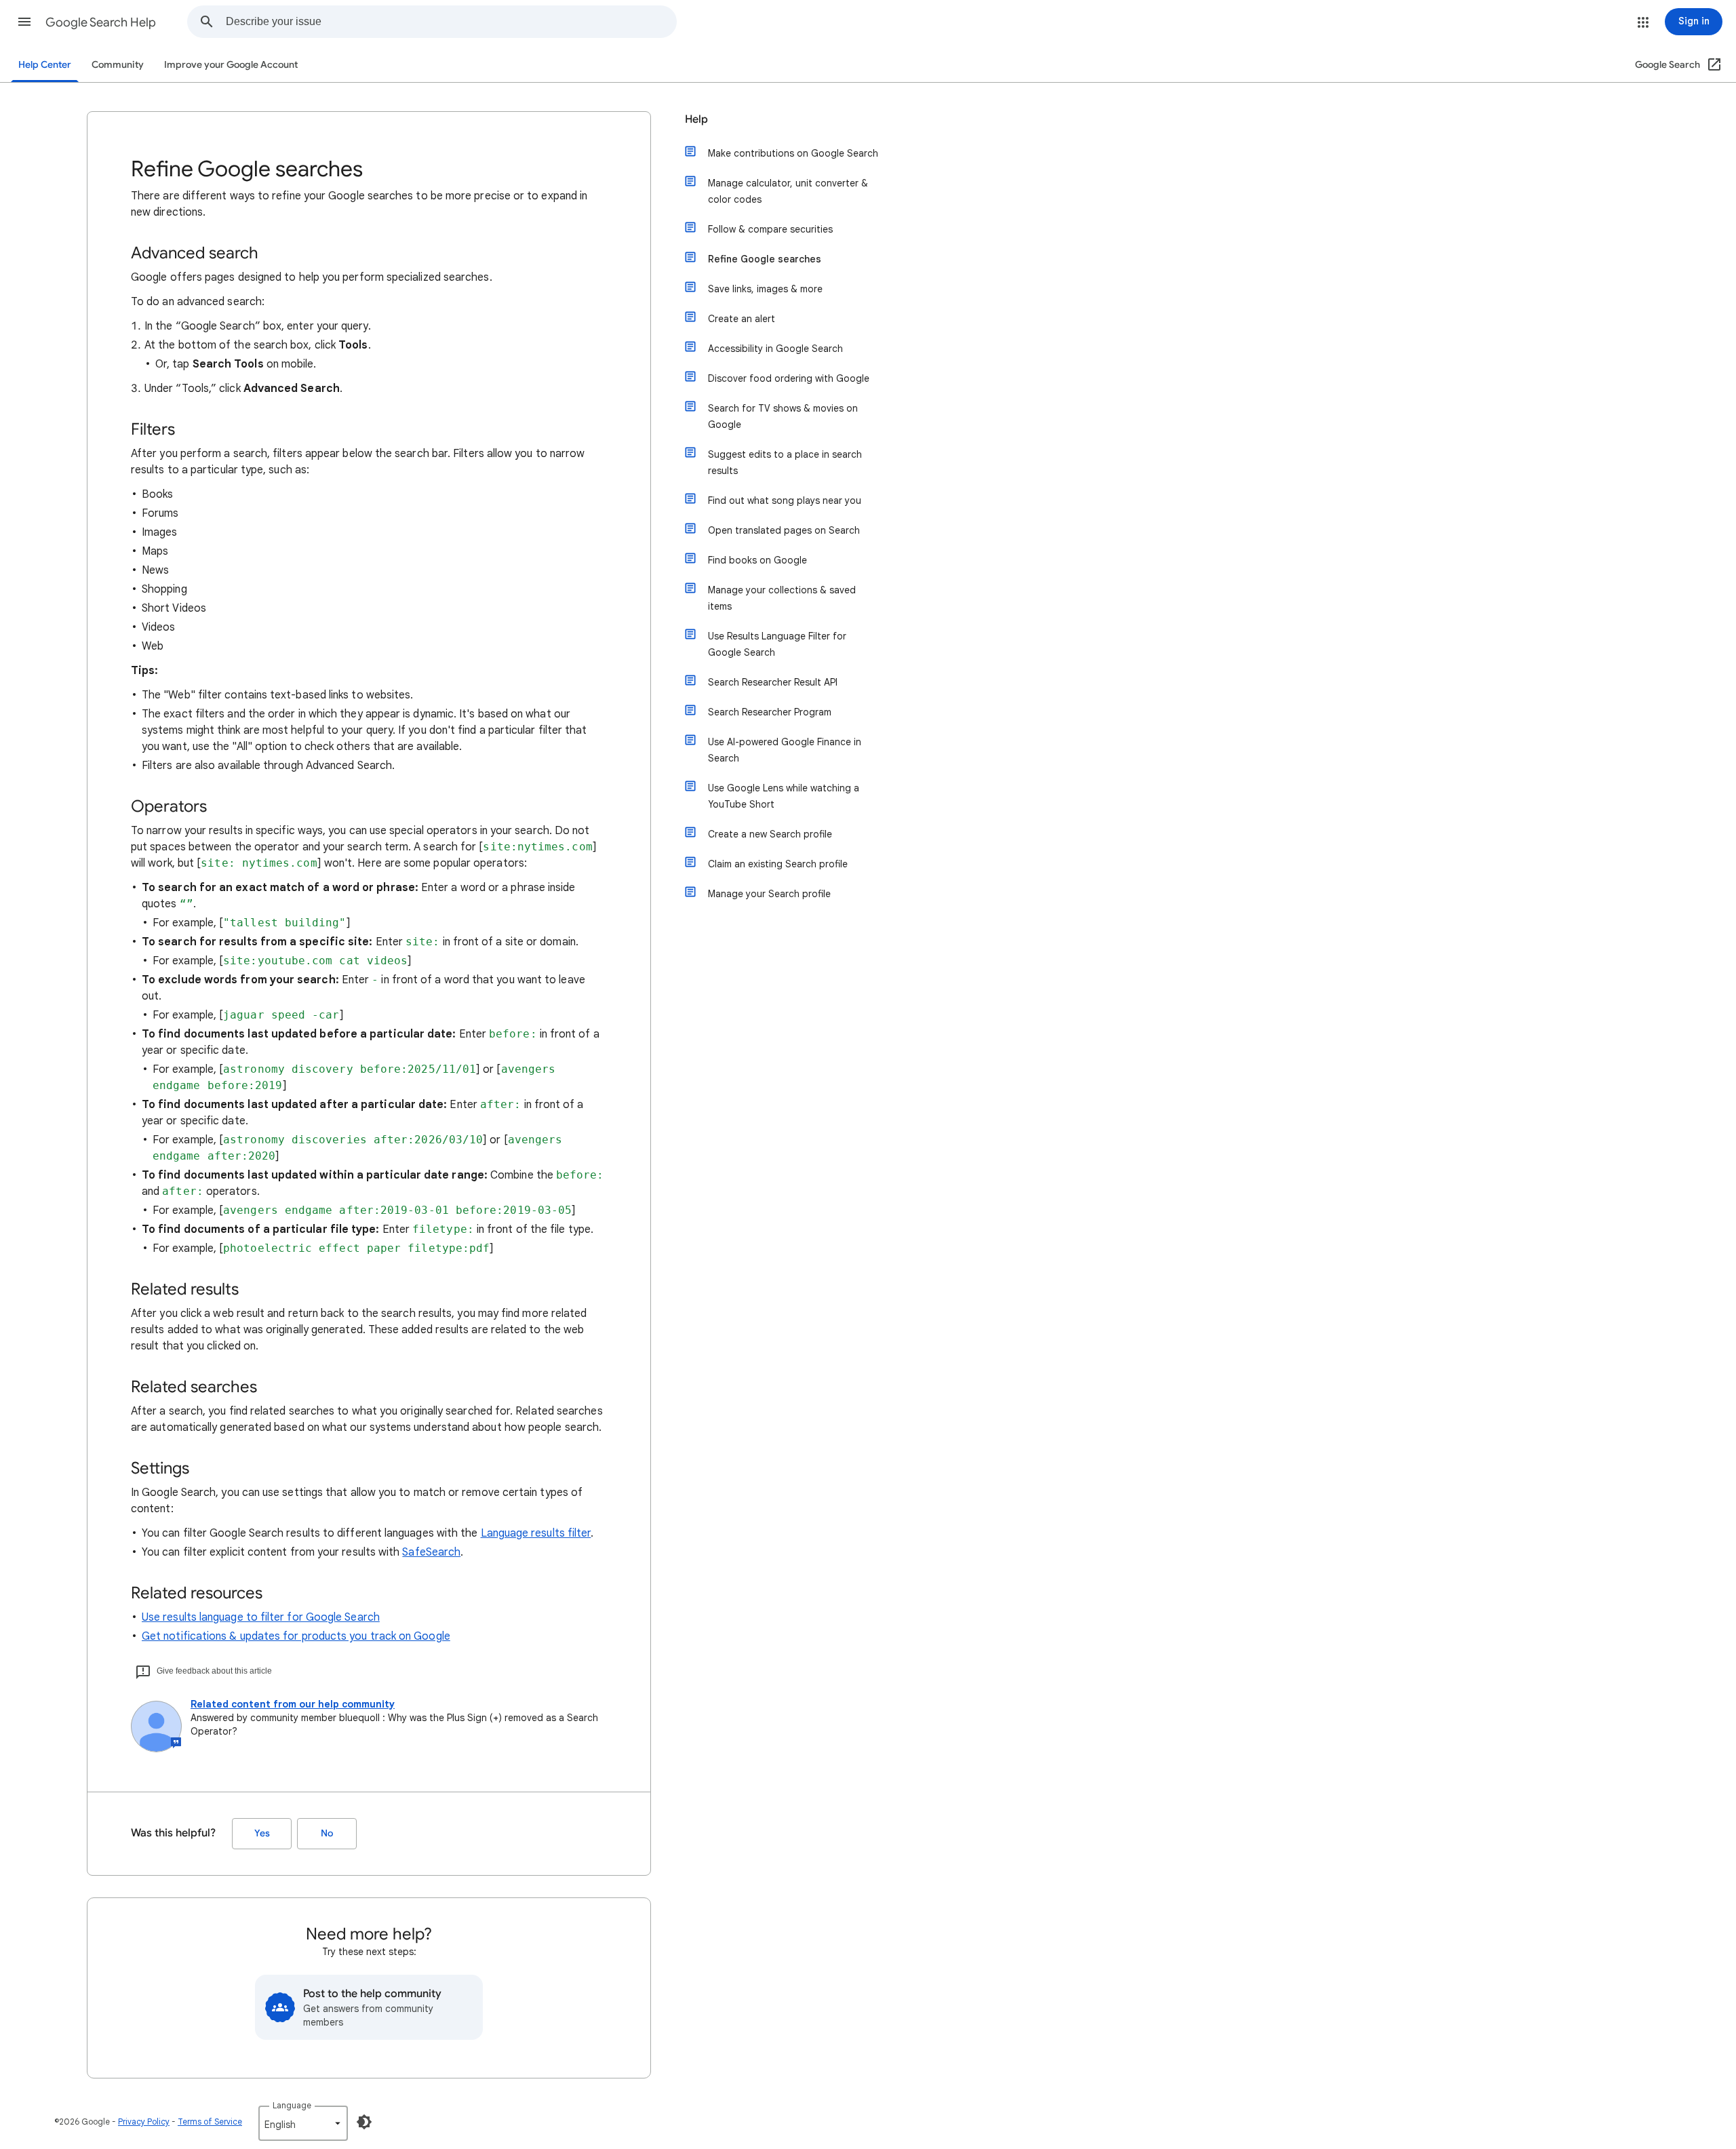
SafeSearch (431, 1552)
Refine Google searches (765, 259)
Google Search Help (101, 22)
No (327, 1833)
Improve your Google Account (231, 65)
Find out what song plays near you (785, 500)
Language (292, 2105)
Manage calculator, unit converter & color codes (788, 191)
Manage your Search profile (769, 894)
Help (696, 119)
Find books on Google (757, 560)
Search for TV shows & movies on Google (783, 416)
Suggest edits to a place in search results (785, 462)
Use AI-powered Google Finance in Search (785, 750)
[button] (24, 22)
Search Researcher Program (770, 712)
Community (118, 65)
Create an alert (742, 319)
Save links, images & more (765, 289)
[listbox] (303, 2123)
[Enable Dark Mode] (364, 2122)
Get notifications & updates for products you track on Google (296, 1636)
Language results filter (536, 1533)
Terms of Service (210, 2122)
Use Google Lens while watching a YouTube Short (784, 796)
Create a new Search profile (770, 834)
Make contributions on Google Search (793, 153)
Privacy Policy (144, 2122)
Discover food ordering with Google (789, 378)
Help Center (45, 65)
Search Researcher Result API (773, 682)
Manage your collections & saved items (782, 598)
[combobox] (451, 22)
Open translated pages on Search (784, 530)
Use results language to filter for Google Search (261, 1617)
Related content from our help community (293, 1704)
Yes (262, 1833)
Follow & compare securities (770, 229)
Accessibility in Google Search (775, 349)
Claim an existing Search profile (778, 864)
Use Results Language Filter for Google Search (777, 644)
